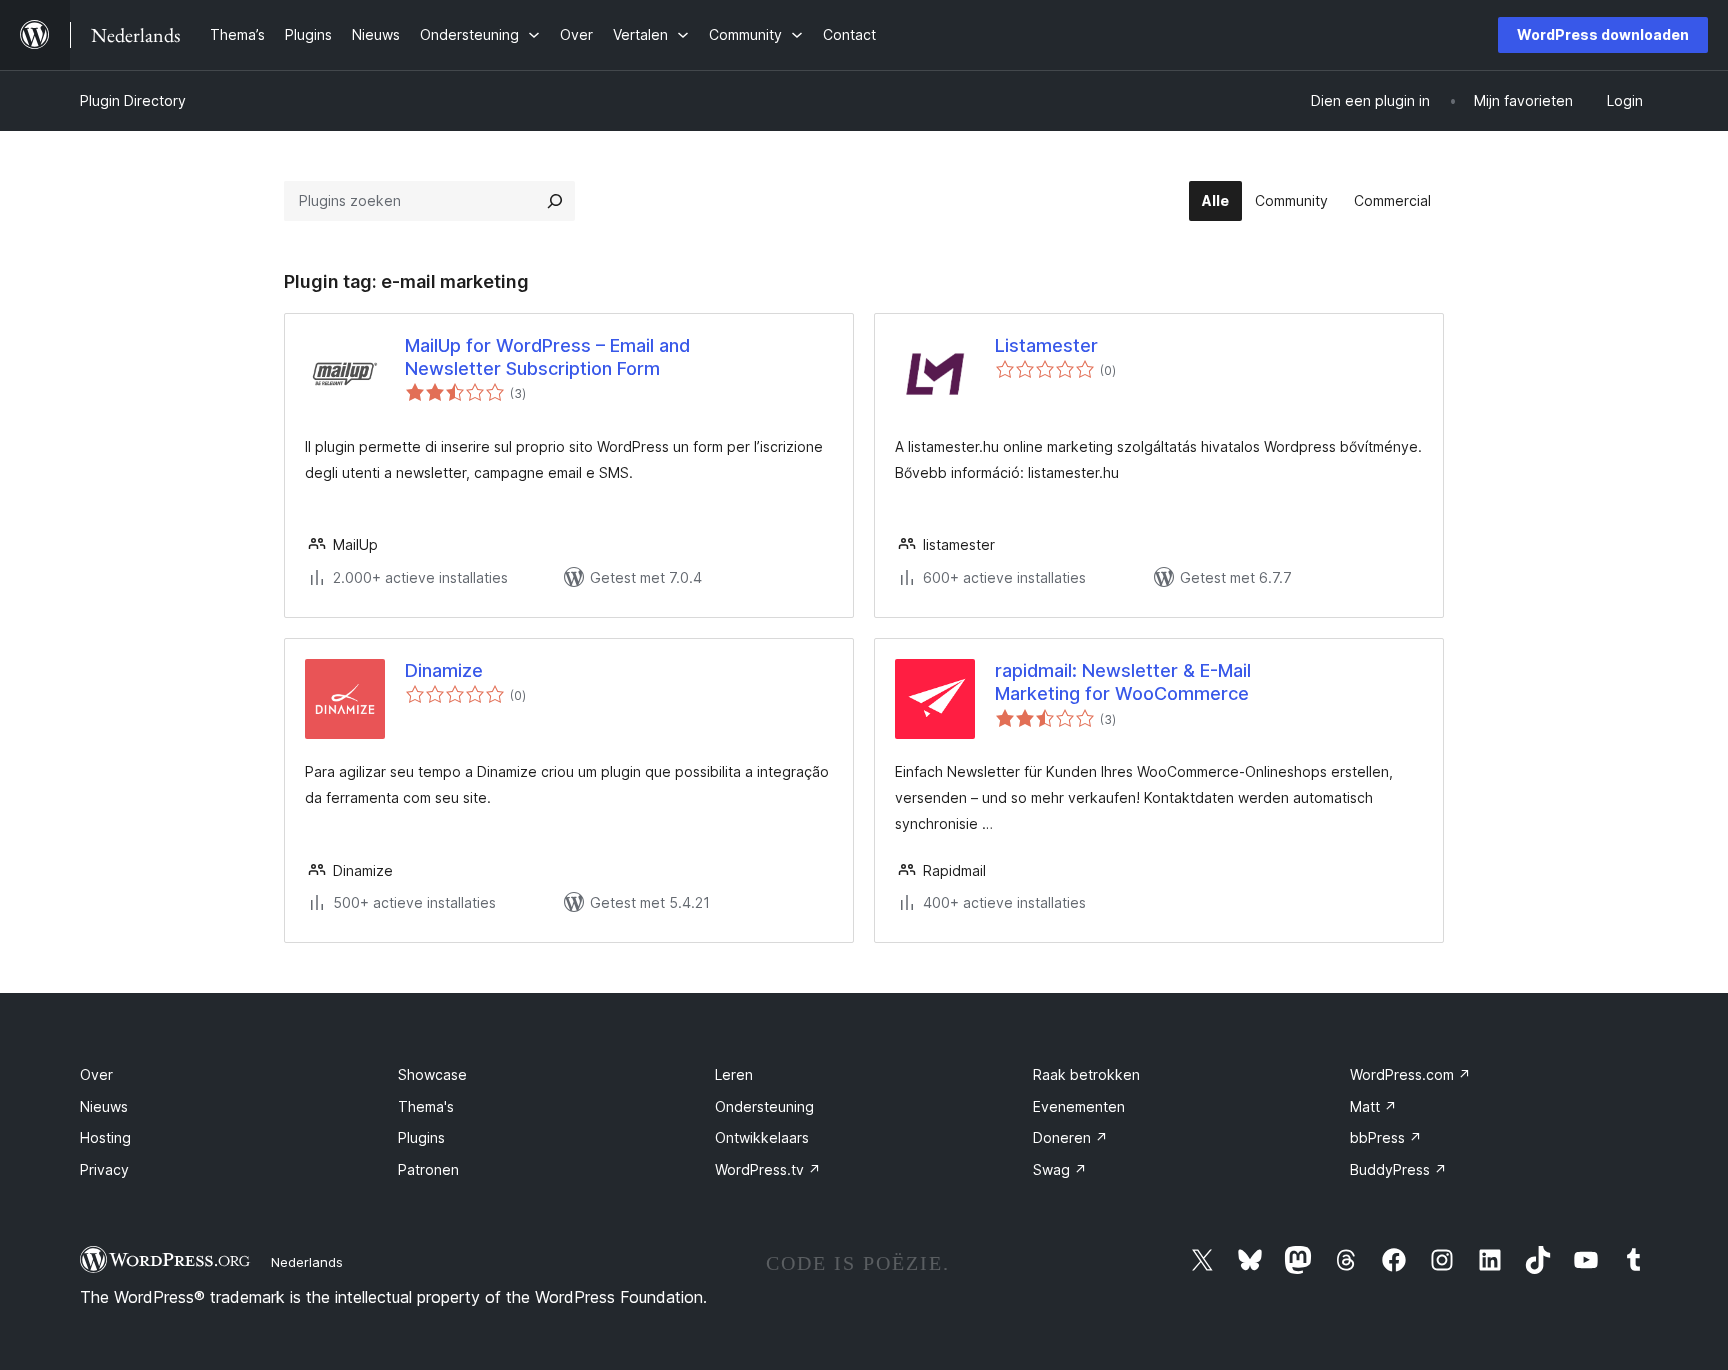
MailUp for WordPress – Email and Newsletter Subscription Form (547, 357)
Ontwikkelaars (762, 1137)
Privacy (104, 1169)
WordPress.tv (768, 1169)
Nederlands (307, 1262)
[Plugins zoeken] (555, 201)
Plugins (421, 1137)
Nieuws (104, 1106)
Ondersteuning (764, 1106)
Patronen (428, 1169)
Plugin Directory (133, 100)
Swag (1060, 1169)
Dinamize (444, 670)
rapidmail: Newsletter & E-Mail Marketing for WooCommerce (1123, 682)
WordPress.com (1410, 1074)
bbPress (1386, 1137)
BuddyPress (1398, 1169)
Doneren (1070, 1137)
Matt (1373, 1106)
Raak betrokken (1086, 1074)
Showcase (432, 1074)
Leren (734, 1074)
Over (96, 1074)
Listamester (1046, 345)
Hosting (105, 1137)
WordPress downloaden (1603, 34)
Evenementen (1079, 1106)
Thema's (426, 1106)
